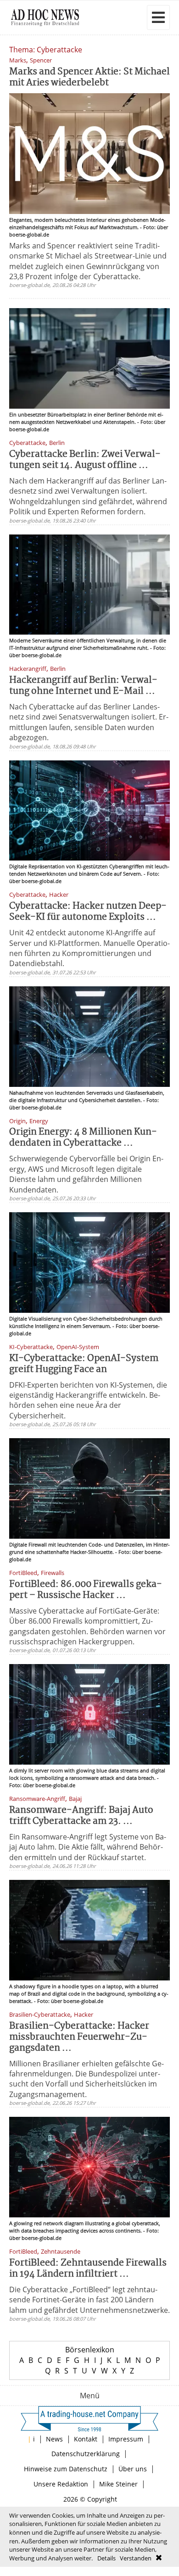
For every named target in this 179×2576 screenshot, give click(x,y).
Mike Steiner (118, 2484)
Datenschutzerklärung (86, 2454)
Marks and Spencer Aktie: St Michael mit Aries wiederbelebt (89, 77)
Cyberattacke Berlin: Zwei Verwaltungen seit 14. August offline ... (85, 460)
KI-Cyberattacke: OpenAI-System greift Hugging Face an (84, 1364)
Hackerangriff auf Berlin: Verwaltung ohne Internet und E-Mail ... (83, 686)
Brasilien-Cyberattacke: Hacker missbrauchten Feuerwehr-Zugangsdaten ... (79, 2037)
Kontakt (86, 2439)
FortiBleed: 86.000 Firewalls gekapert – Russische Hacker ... (86, 1590)
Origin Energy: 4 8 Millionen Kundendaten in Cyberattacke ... (83, 1138)
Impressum (126, 2439)
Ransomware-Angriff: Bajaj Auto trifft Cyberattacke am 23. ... (81, 1816)
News (54, 2439)
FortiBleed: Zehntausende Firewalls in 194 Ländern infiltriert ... (88, 2269)
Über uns (133, 2469)
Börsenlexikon (90, 2350)
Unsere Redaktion (61, 2484)
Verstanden (136, 2558)
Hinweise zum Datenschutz (66, 2469)
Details (106, 2558)
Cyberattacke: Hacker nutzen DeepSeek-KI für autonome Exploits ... (88, 912)
